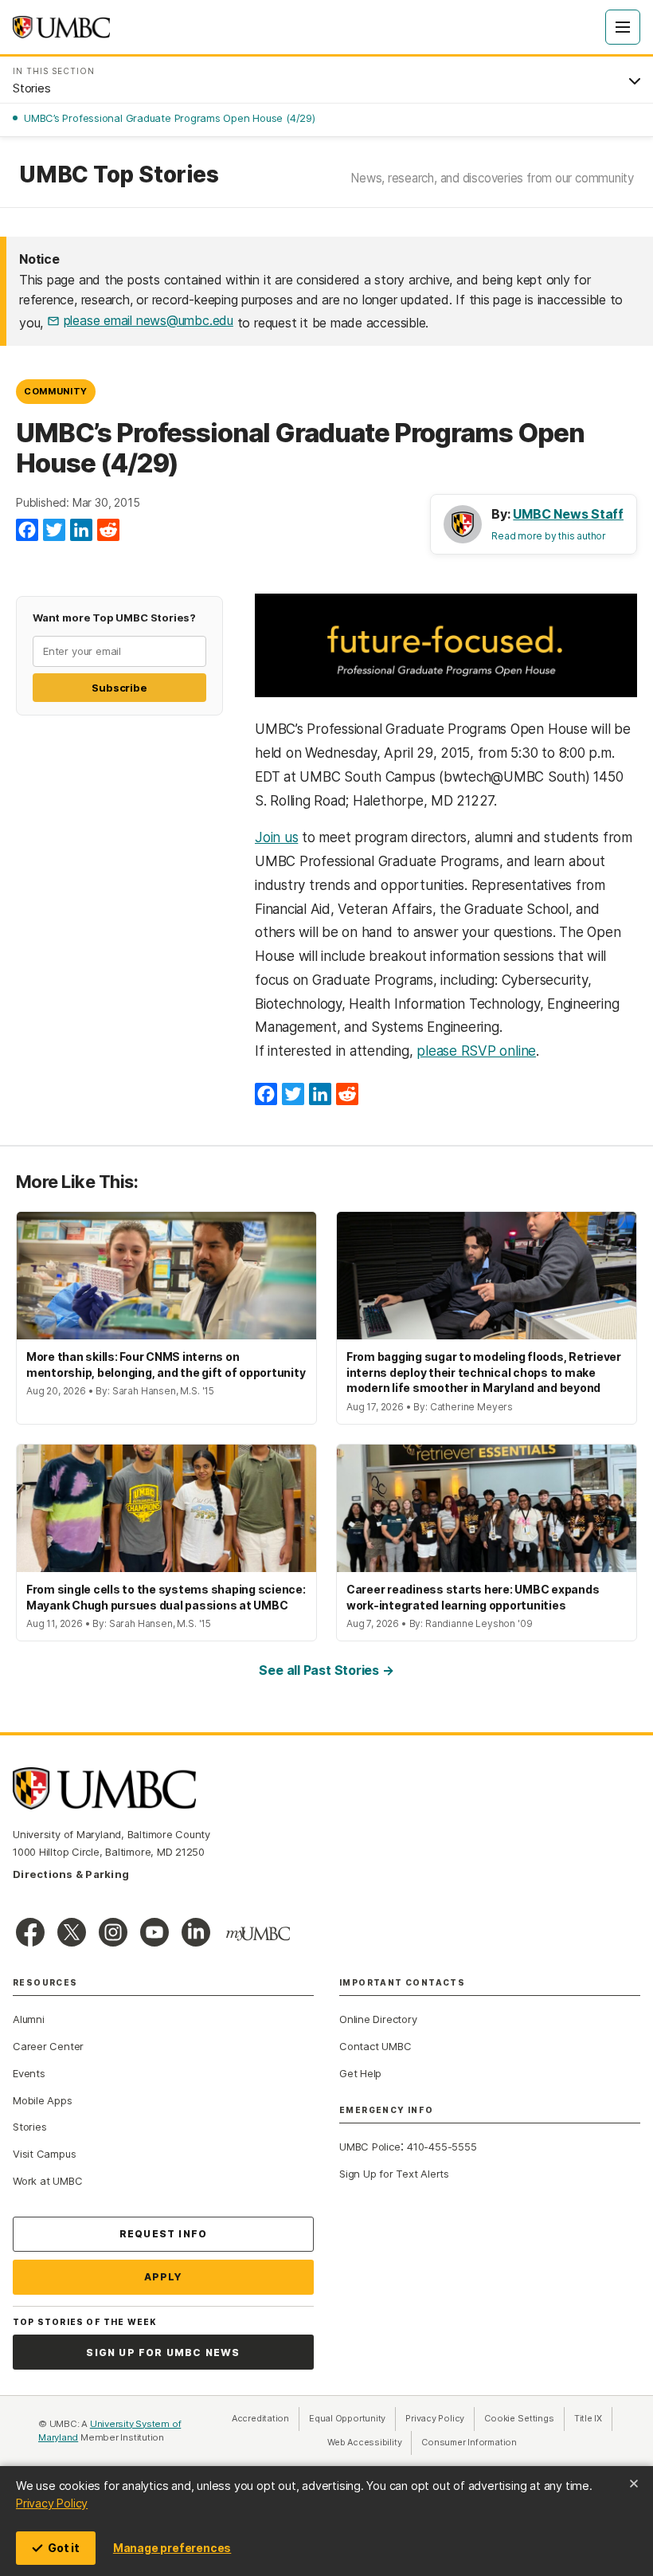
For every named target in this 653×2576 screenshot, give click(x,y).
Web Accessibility (370, 2442)
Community (56, 391)
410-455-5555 (442, 2147)
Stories (29, 2127)
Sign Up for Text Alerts (394, 2174)
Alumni (29, 2019)
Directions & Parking (71, 1874)
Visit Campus (44, 2154)
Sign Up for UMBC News (163, 2353)
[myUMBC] (258, 1934)
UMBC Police (370, 2147)
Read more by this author (549, 536)
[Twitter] (54, 531)
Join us (276, 837)
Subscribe (119, 688)
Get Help (360, 2073)
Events (29, 2073)
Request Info (163, 2234)
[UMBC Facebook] (30, 1932)
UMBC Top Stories (119, 175)
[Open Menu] (623, 27)
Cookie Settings (519, 2418)
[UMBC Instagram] (113, 1932)
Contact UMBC (375, 2046)
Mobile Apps (43, 2100)
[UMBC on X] (72, 1932)
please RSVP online (476, 1051)
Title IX (593, 2418)
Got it (64, 2548)
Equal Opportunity (352, 2418)
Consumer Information (469, 2442)
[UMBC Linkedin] (196, 1932)
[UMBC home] (61, 27)
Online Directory (378, 2019)
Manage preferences (172, 2548)
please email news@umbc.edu (149, 320)
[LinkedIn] (81, 531)
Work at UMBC (47, 2181)
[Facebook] (27, 531)
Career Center (48, 2046)
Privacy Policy (52, 2503)
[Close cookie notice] (634, 2484)
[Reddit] (108, 531)
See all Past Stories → (326, 1670)
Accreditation (260, 2418)
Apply (164, 2277)
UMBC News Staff (568, 514)
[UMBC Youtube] (154, 1932)
